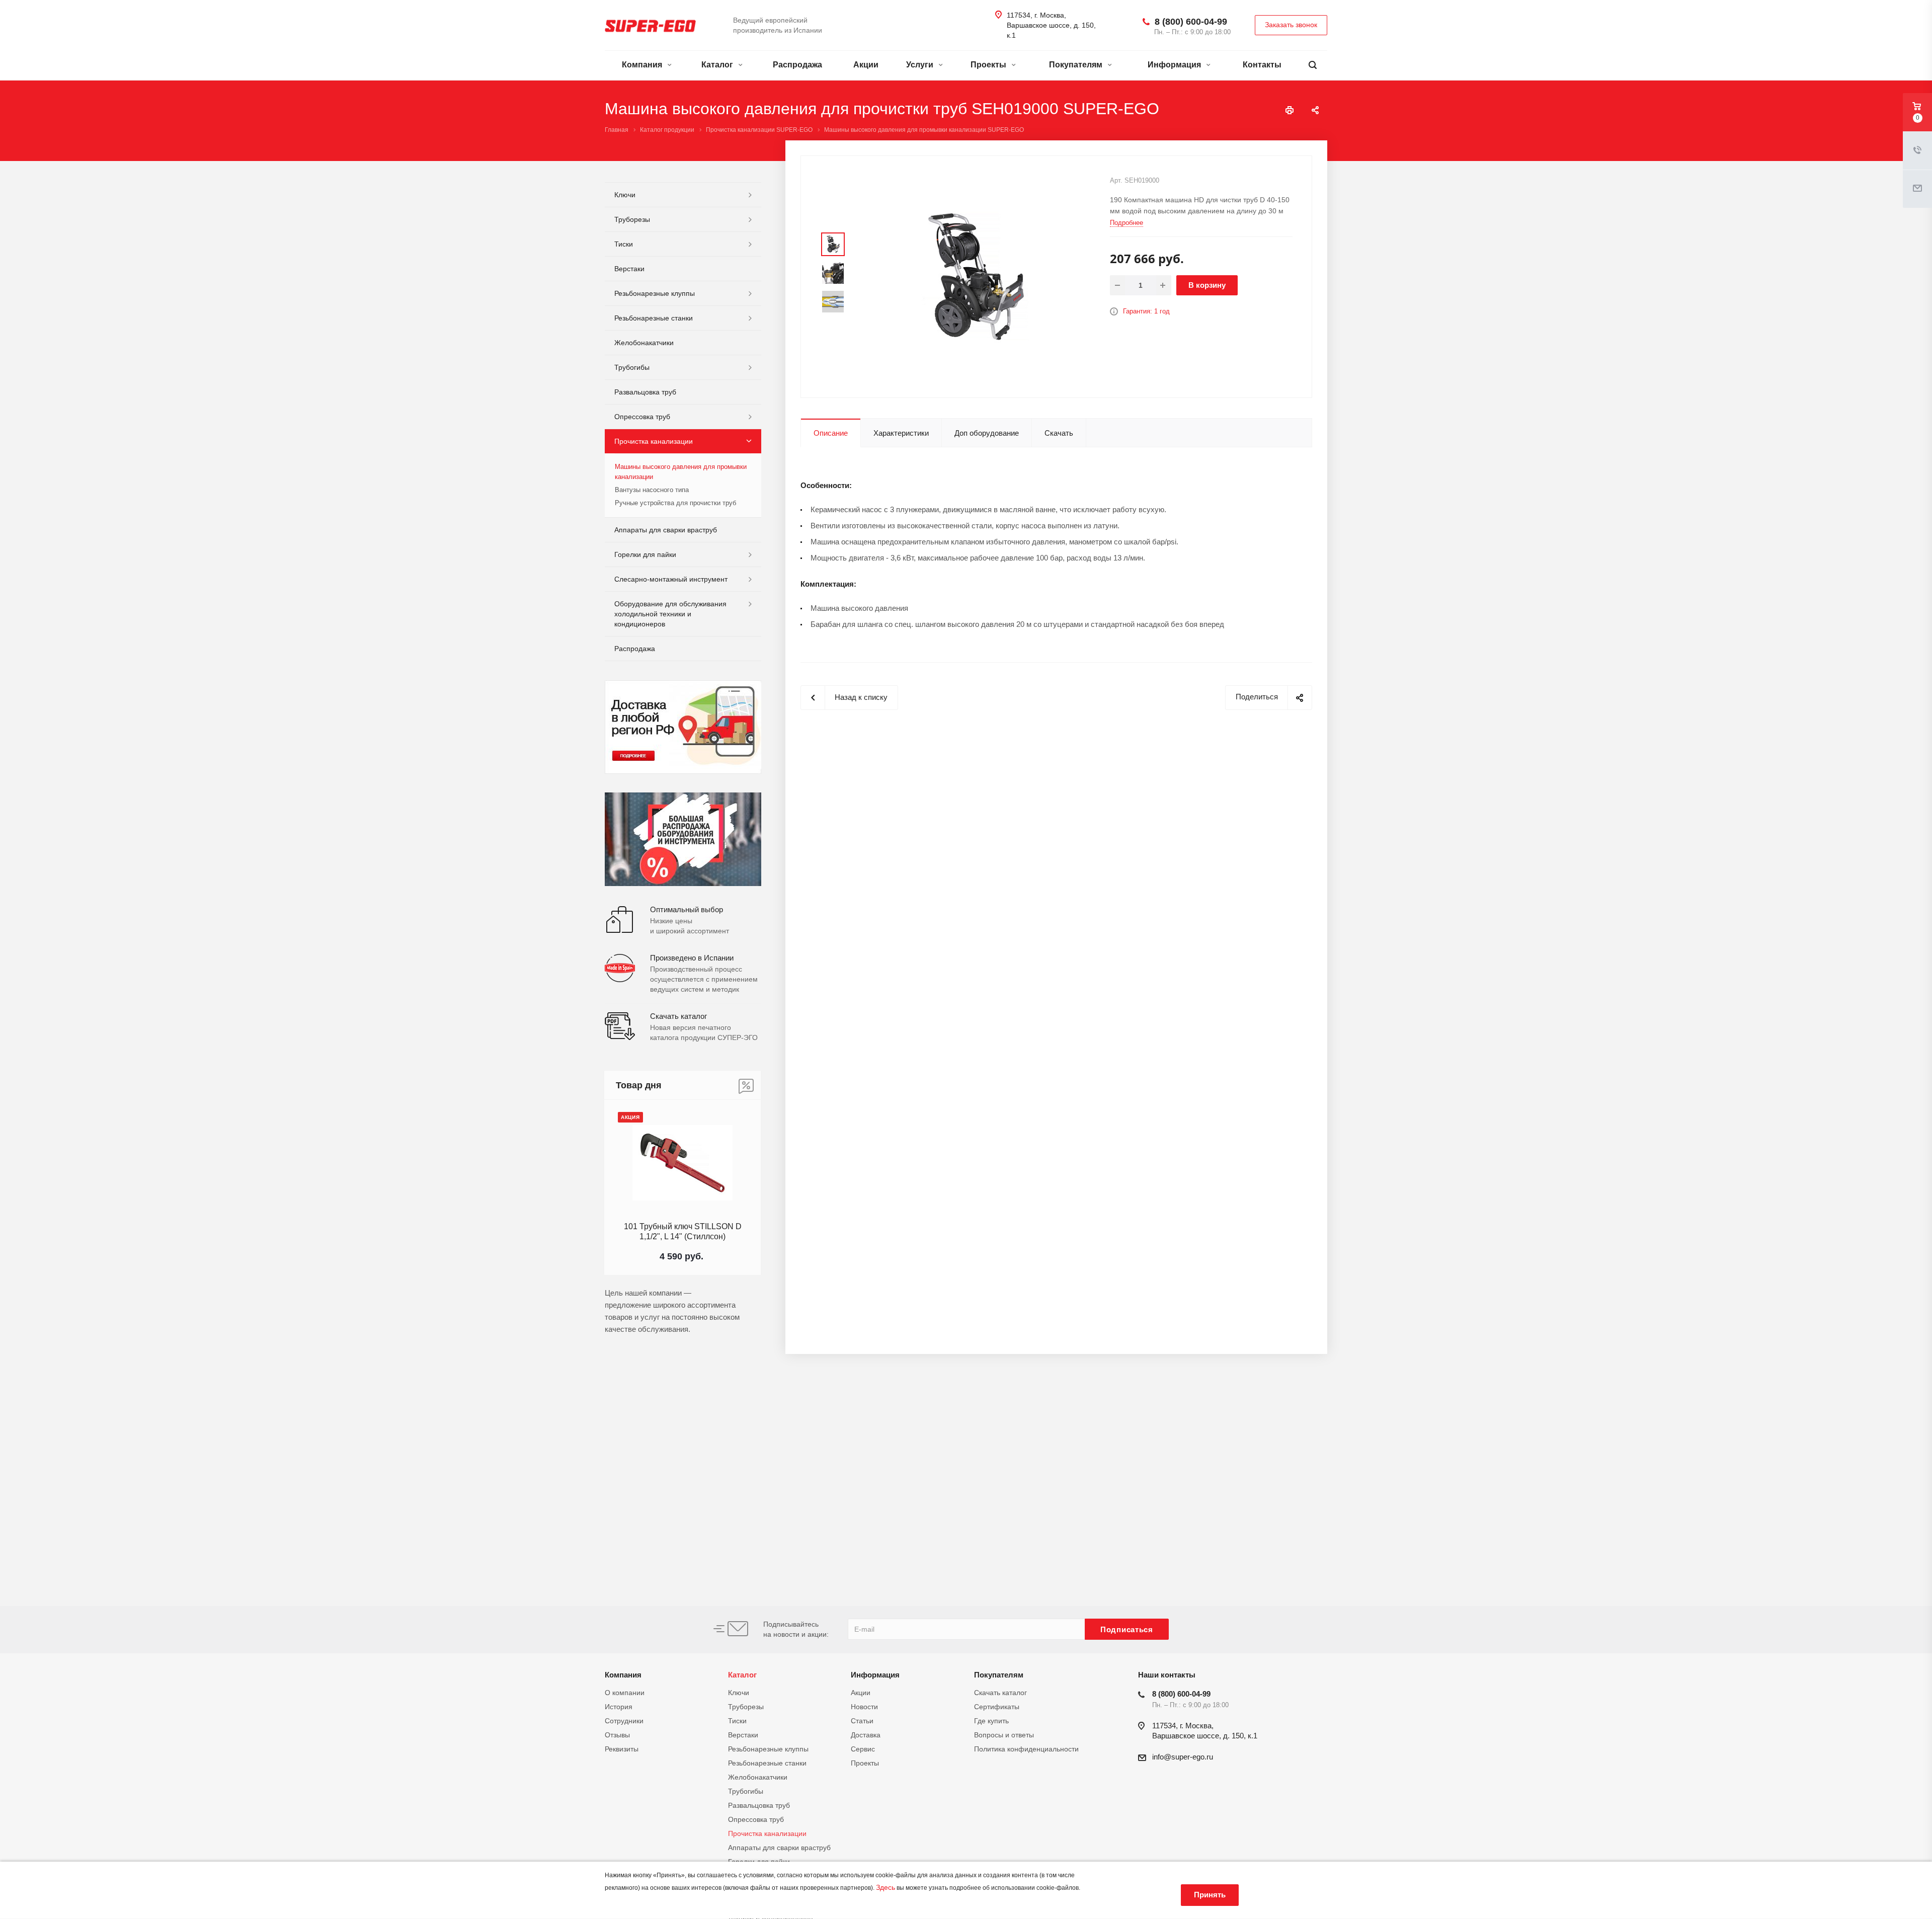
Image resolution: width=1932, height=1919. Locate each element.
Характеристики (901, 433)
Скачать (1059, 433)
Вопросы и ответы (1004, 1735)
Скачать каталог (1000, 1693)
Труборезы (632, 219)
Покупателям (1077, 65)
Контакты (1262, 65)
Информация (1175, 65)
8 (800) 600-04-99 (1191, 22)
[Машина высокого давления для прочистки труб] (976, 276)
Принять (1210, 1895)
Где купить (991, 1721)
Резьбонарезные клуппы (655, 293)
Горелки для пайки (645, 554)
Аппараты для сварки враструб (666, 530)
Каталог (718, 65)
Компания (643, 65)
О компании (625, 1693)
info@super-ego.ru (1183, 1757)
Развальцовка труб (645, 392)
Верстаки (629, 269)
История (619, 1707)
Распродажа (797, 65)
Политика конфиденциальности (1026, 1749)
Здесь (886, 1887)
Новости (864, 1707)
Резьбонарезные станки (654, 318)
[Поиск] (1313, 65)
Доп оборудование (987, 433)
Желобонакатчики (644, 343)
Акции (866, 65)
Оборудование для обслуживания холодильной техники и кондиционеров (670, 614)
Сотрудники (624, 1721)
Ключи (625, 195)
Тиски (624, 244)
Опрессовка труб (642, 417)
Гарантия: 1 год (1146, 311)
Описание (831, 433)
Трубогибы (632, 367)
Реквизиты (622, 1749)
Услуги (921, 65)
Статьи (862, 1721)
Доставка (866, 1735)
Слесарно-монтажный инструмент (671, 579)
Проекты (989, 65)
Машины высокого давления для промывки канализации (681, 472)
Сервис (863, 1749)
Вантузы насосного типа (652, 490)
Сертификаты (997, 1707)
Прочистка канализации (654, 441)
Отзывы (617, 1735)
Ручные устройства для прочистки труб (675, 503)
